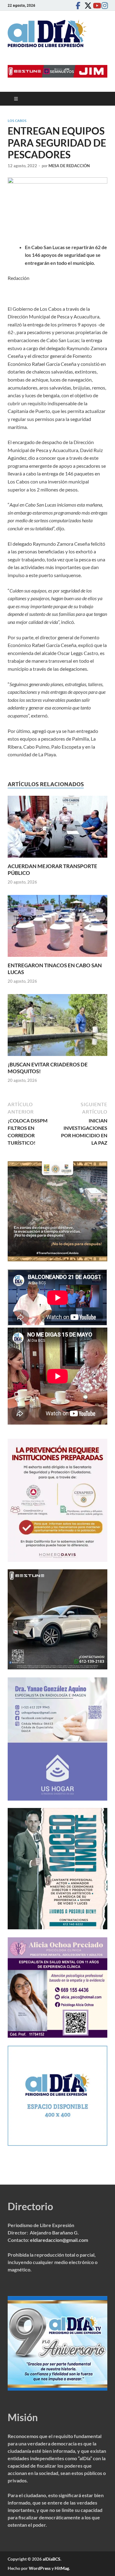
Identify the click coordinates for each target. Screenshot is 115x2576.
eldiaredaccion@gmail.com (59, 2240)
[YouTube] (95, 5)
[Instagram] (104, 5)
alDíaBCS (52, 2559)
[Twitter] (86, 5)
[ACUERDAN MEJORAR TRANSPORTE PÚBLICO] (57, 829)
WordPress (40, 2568)
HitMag (62, 2568)
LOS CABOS (17, 121)
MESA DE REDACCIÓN (69, 166)
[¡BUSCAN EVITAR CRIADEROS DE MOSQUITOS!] (57, 1027)
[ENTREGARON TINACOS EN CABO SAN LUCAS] (57, 928)
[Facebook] (78, 5)
